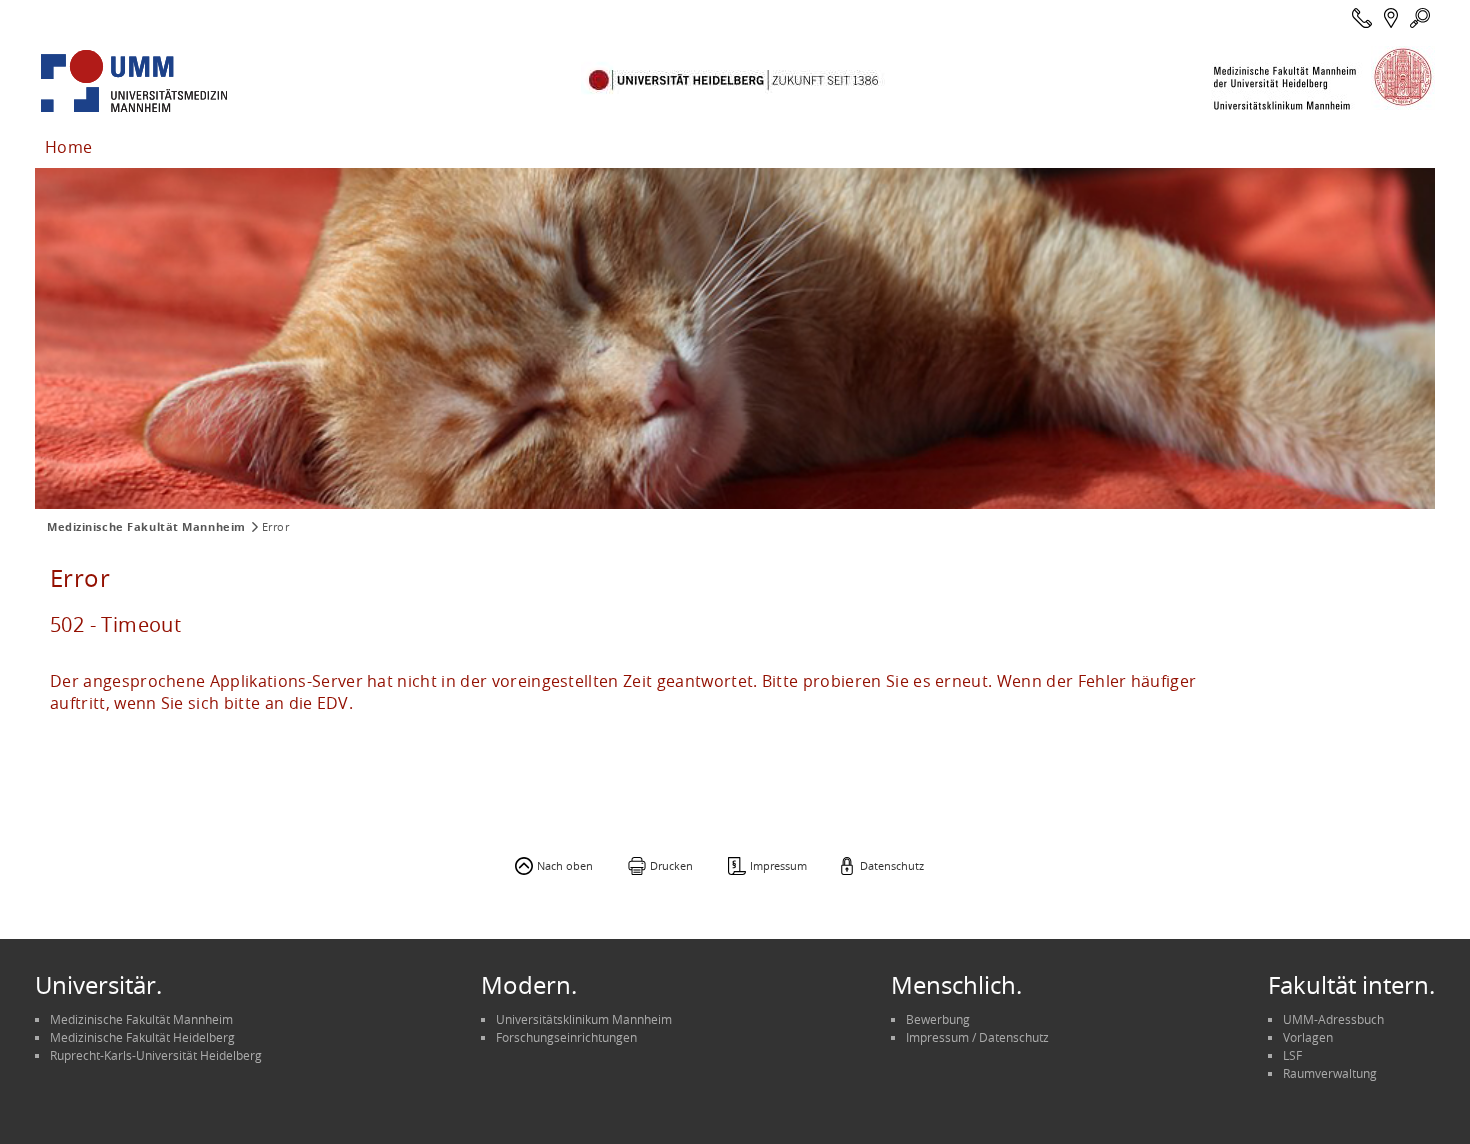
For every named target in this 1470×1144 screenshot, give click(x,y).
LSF (1292, 1055)
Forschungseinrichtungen (566, 1037)
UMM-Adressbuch (1333, 1019)
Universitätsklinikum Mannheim (584, 1019)
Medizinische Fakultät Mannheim (146, 527)
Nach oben (565, 865)
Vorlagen (1308, 1037)
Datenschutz (892, 865)
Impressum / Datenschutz (977, 1037)
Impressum (778, 865)
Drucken (671, 865)
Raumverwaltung (1330, 1073)
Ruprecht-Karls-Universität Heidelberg (156, 1055)
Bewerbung (938, 1019)
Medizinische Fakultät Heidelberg (142, 1037)
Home (68, 147)
